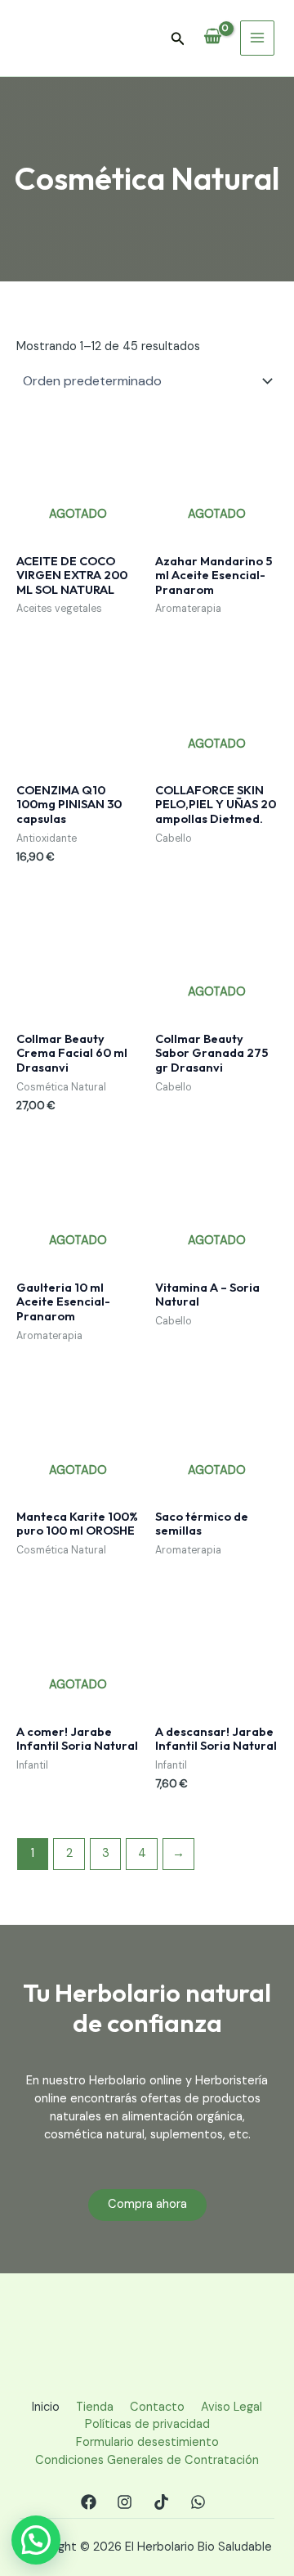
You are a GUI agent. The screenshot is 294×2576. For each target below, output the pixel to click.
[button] (178, 40)
